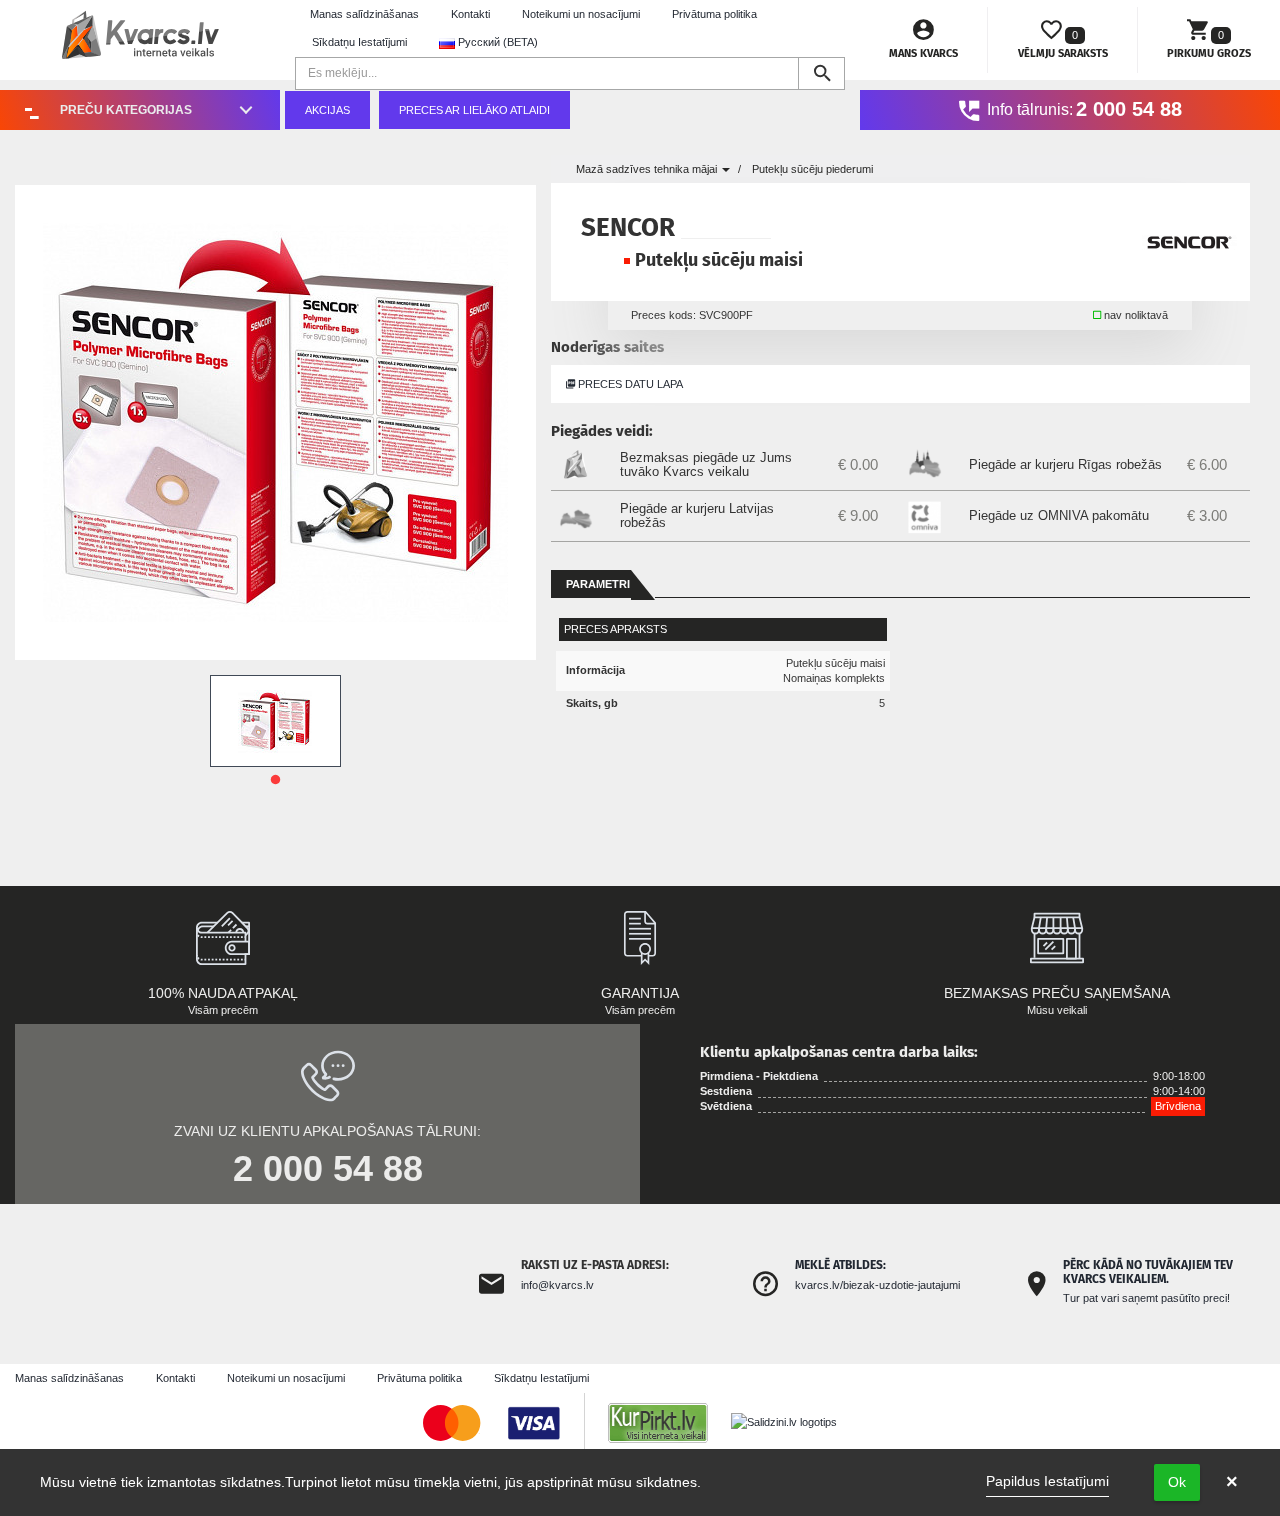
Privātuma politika (714, 14)
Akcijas (327, 110)
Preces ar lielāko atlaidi (474, 110)
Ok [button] (1177, 1482)
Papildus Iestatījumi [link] (1047, 1481)
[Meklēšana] (821, 73)
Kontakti (470, 14)
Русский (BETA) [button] (496, 42)
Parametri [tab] (598, 584)
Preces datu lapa (629, 384)
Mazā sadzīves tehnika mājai (648, 169)
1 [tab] (275, 780)
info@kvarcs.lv (557, 1285)
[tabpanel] (275, 721)
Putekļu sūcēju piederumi (812, 169)
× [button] (1232, 1482)
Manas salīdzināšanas (364, 14)
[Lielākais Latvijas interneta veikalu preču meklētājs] (668, 1422)
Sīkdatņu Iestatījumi (359, 42)
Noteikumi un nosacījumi (581, 14)
